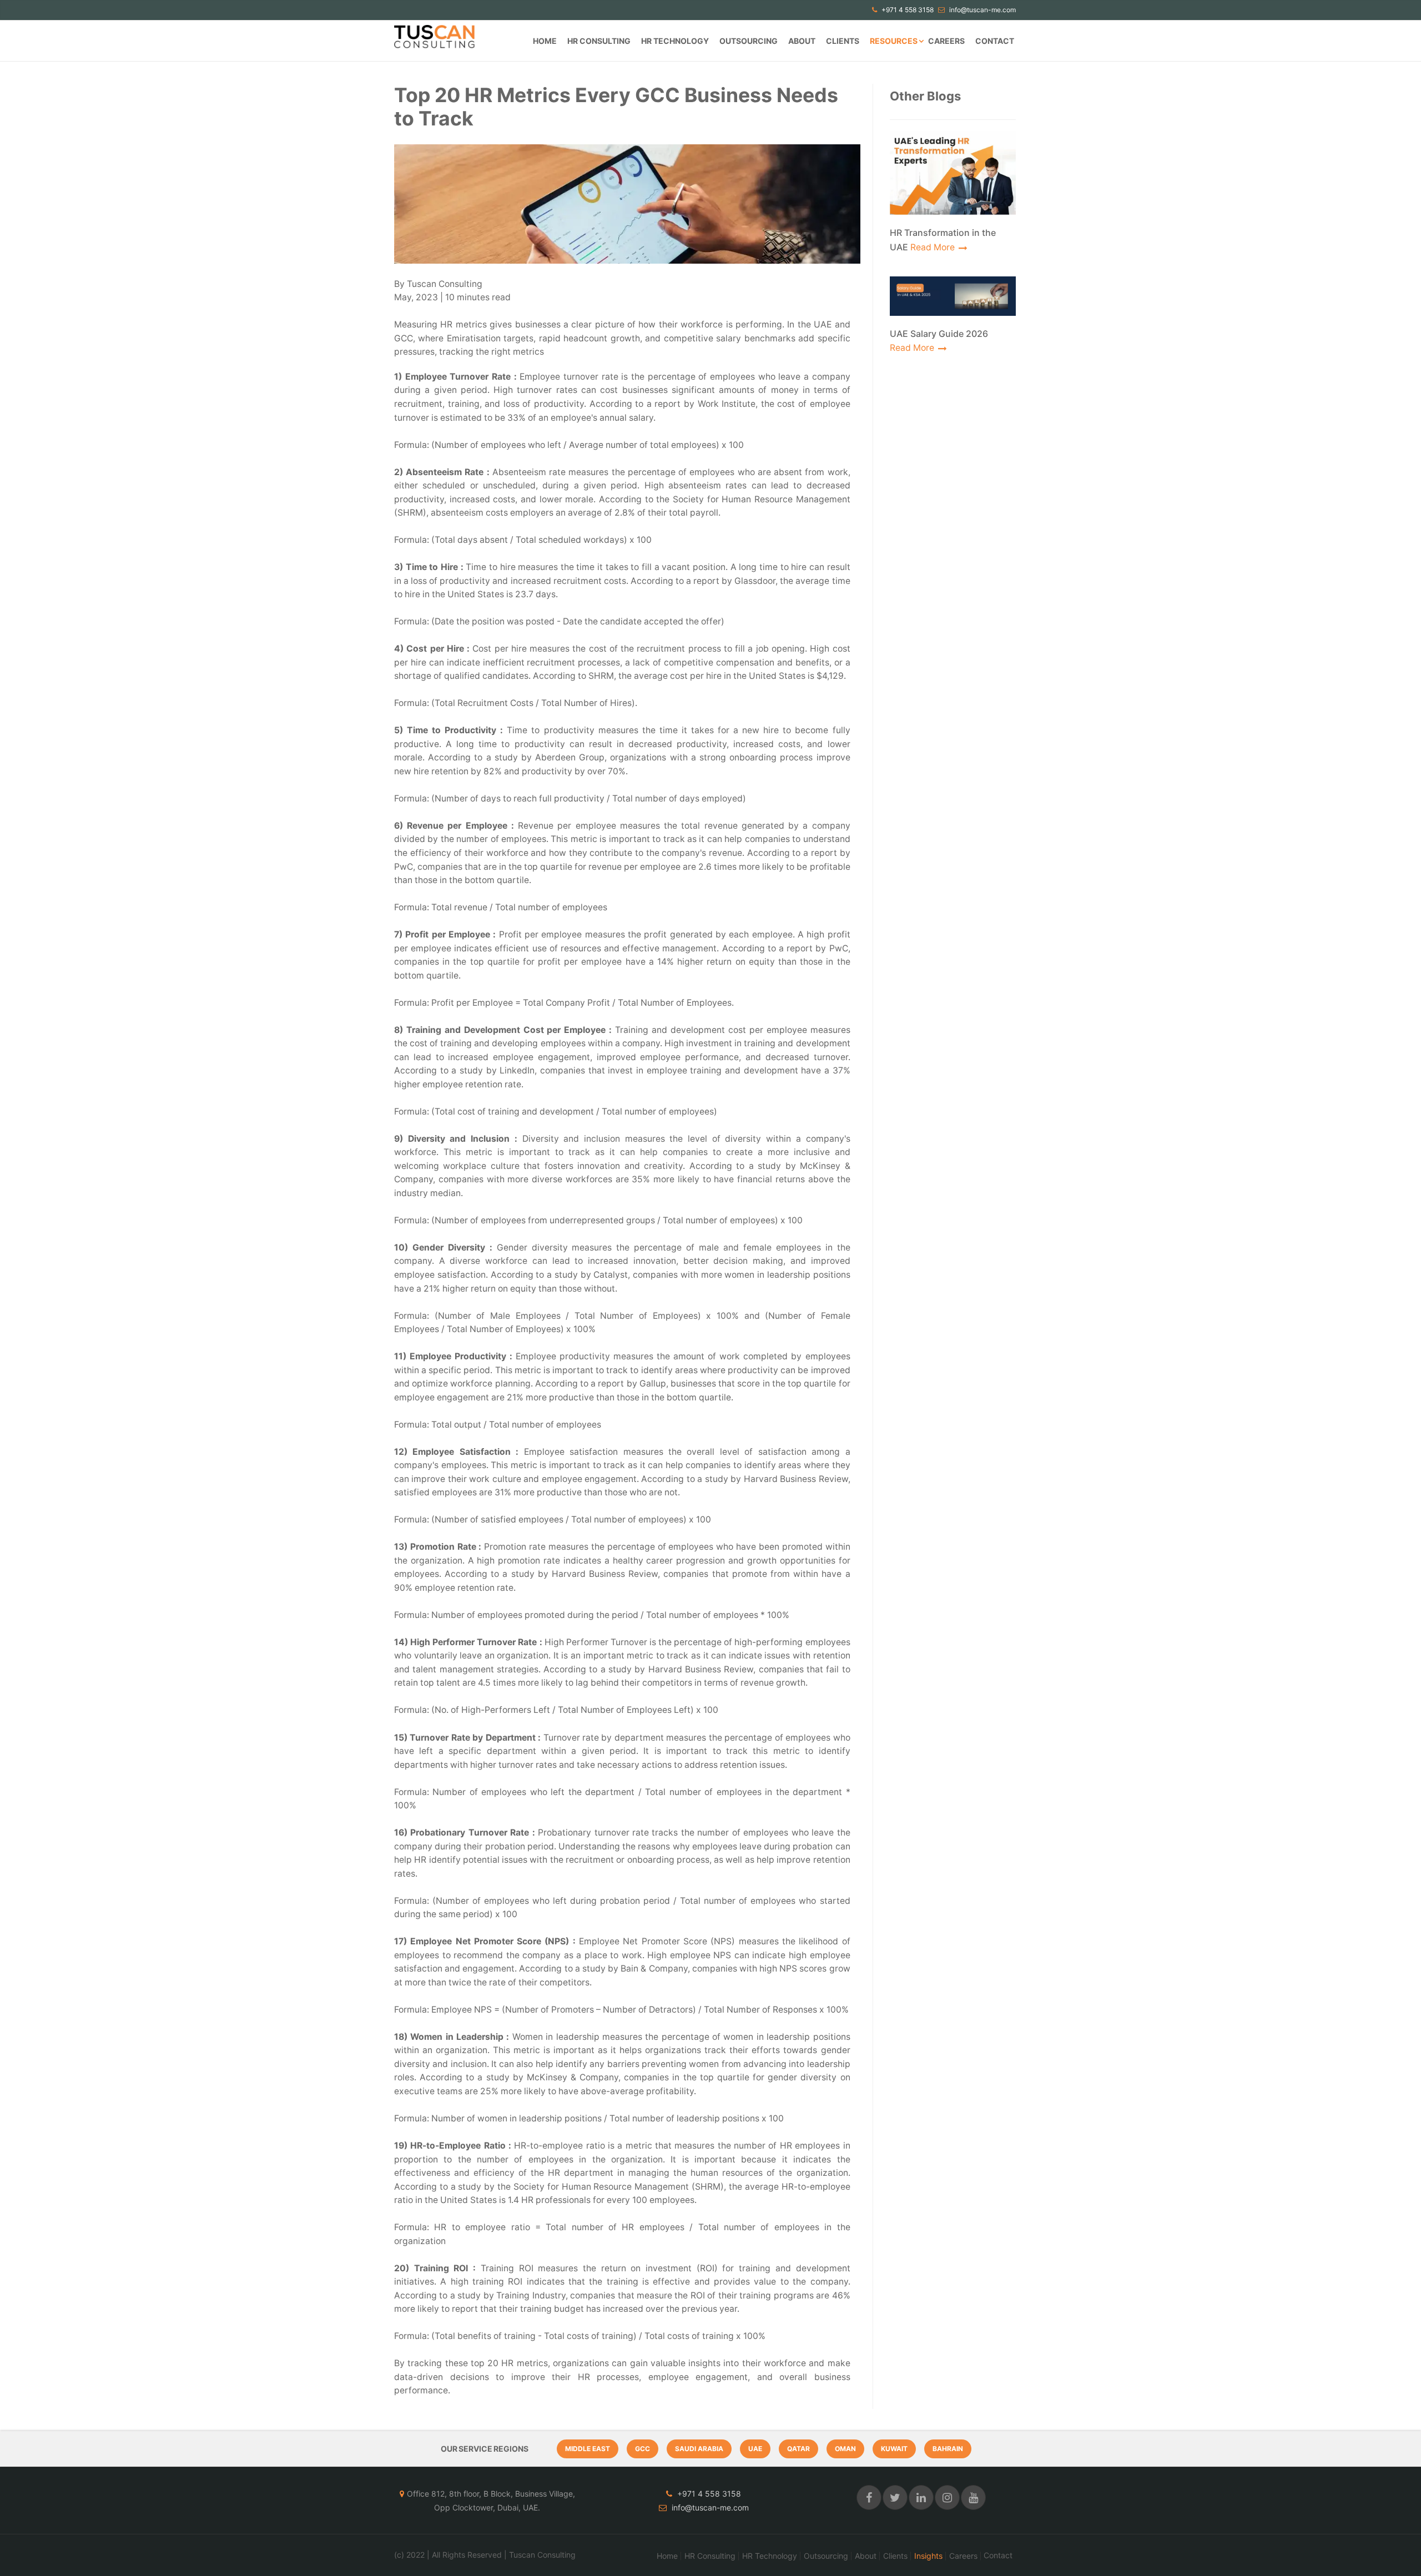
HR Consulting (599, 41)
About (802, 41)
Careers (946, 41)
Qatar (798, 2449)
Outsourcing (749, 41)
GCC (643, 2449)
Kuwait (894, 2449)
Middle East (588, 2449)
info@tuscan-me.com (982, 10)
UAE (755, 2449)
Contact (995, 41)
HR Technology (675, 41)
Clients (843, 41)
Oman (845, 2449)
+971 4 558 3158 (907, 10)
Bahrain (948, 2449)
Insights (928, 2556)
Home (545, 41)
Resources (894, 41)
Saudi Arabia (699, 2449)
